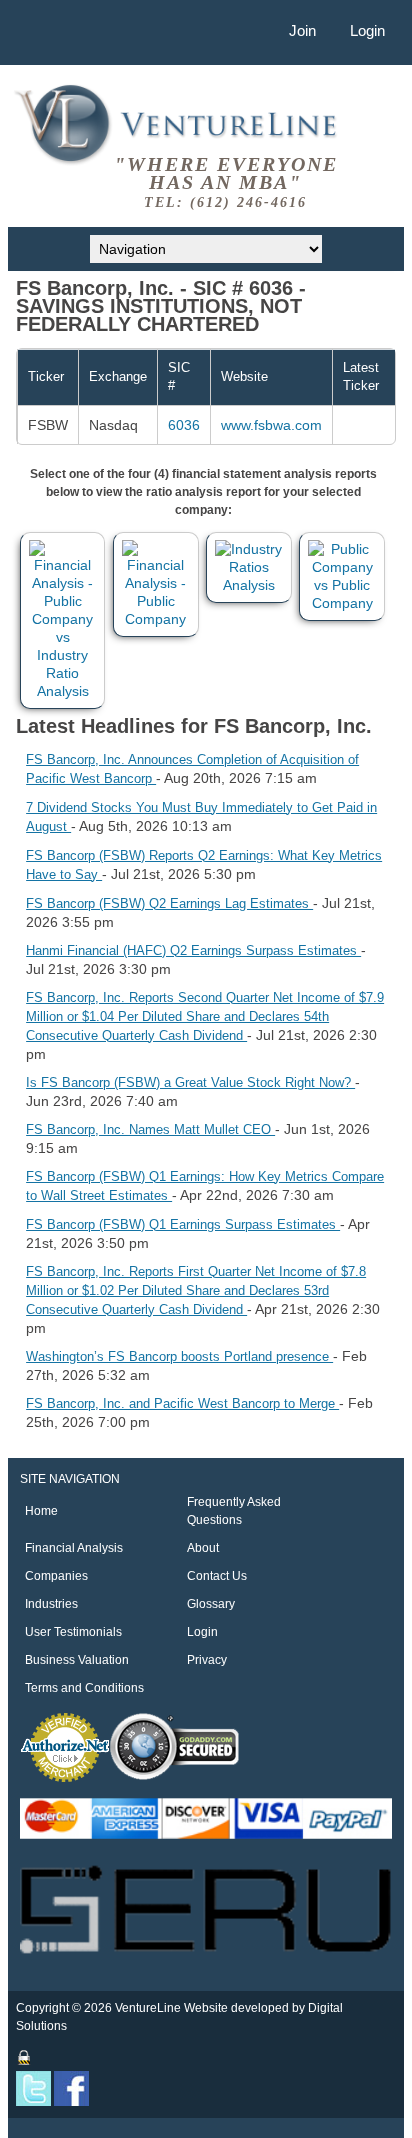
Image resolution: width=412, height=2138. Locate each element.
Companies (56, 1576)
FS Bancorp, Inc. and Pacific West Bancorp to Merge (182, 1403)
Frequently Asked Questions (234, 1511)
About (203, 1548)
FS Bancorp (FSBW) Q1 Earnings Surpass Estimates (183, 1224)
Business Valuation (77, 1660)
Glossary (211, 1604)
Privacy (207, 1660)
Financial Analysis (74, 1548)
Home (41, 1511)
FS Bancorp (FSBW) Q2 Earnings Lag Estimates (169, 903)
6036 (184, 425)
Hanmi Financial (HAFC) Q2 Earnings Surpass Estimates (193, 950)
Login (367, 30)
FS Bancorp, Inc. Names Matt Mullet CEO (150, 1129)
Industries (51, 1604)
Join (302, 30)
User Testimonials (73, 1632)
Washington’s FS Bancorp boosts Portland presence (179, 1356)
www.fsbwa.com (271, 425)
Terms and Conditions (84, 1688)
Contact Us (217, 1576)
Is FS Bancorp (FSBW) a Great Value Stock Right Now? (190, 1082)
